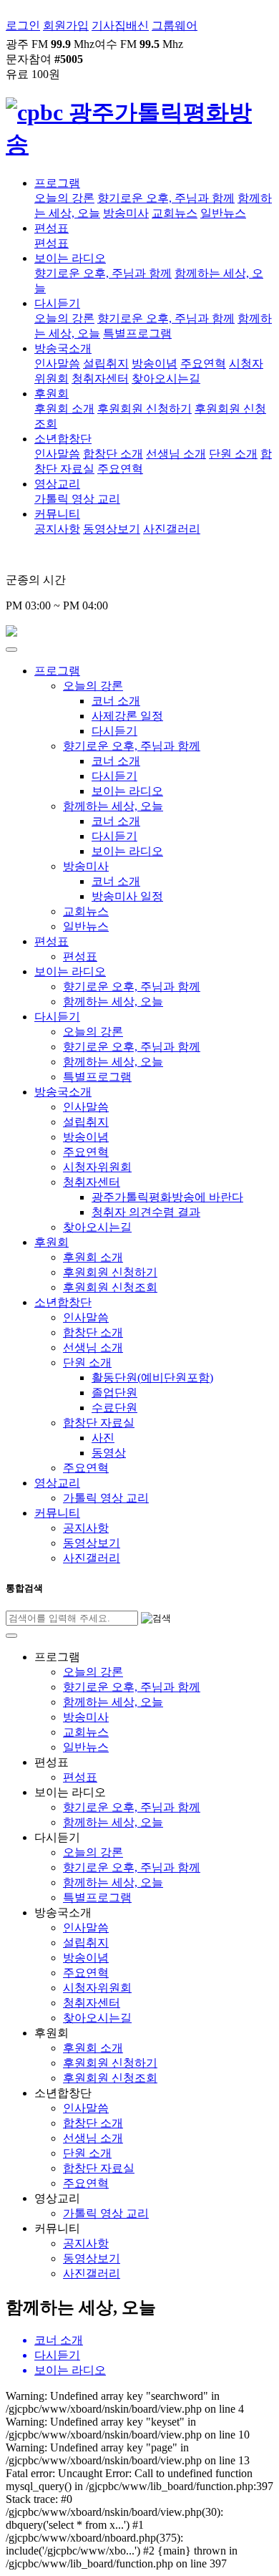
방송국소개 (63, 348)
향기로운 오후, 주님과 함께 (166, 198)
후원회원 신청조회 (110, 1287)
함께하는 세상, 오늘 (113, 806)
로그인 (23, 25)
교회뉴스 (175, 213)
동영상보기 (112, 529)
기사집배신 (120, 25)
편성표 (52, 228)
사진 (103, 1438)
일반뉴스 (223, 213)
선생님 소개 (176, 454)
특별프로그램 (137, 333)
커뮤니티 (57, 514)
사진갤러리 (172, 529)
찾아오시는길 (166, 378)
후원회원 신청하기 (145, 409)
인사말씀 (57, 363)
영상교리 (57, 484)
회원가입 (66, 25)
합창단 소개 (113, 454)
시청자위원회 (97, 1167)
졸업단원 (114, 1393)
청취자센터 (100, 378)
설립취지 (106, 363)
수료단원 (114, 1408)
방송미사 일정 (127, 896)
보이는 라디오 (70, 258)
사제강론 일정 (127, 716)
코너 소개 (116, 701)
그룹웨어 (175, 25)
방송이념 (155, 363)
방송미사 (126, 213)
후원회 (52, 394)
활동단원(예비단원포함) (152, 1378)
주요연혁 (203, 363)
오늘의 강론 (64, 198)
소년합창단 (63, 439)
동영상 (109, 1453)
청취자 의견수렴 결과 (146, 1212)
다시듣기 (57, 303)
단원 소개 (233, 454)
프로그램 (57, 183)
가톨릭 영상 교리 (77, 499)
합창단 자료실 (99, 1423)
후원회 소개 (64, 409)
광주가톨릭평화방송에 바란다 (167, 1197)
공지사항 (57, 529)
